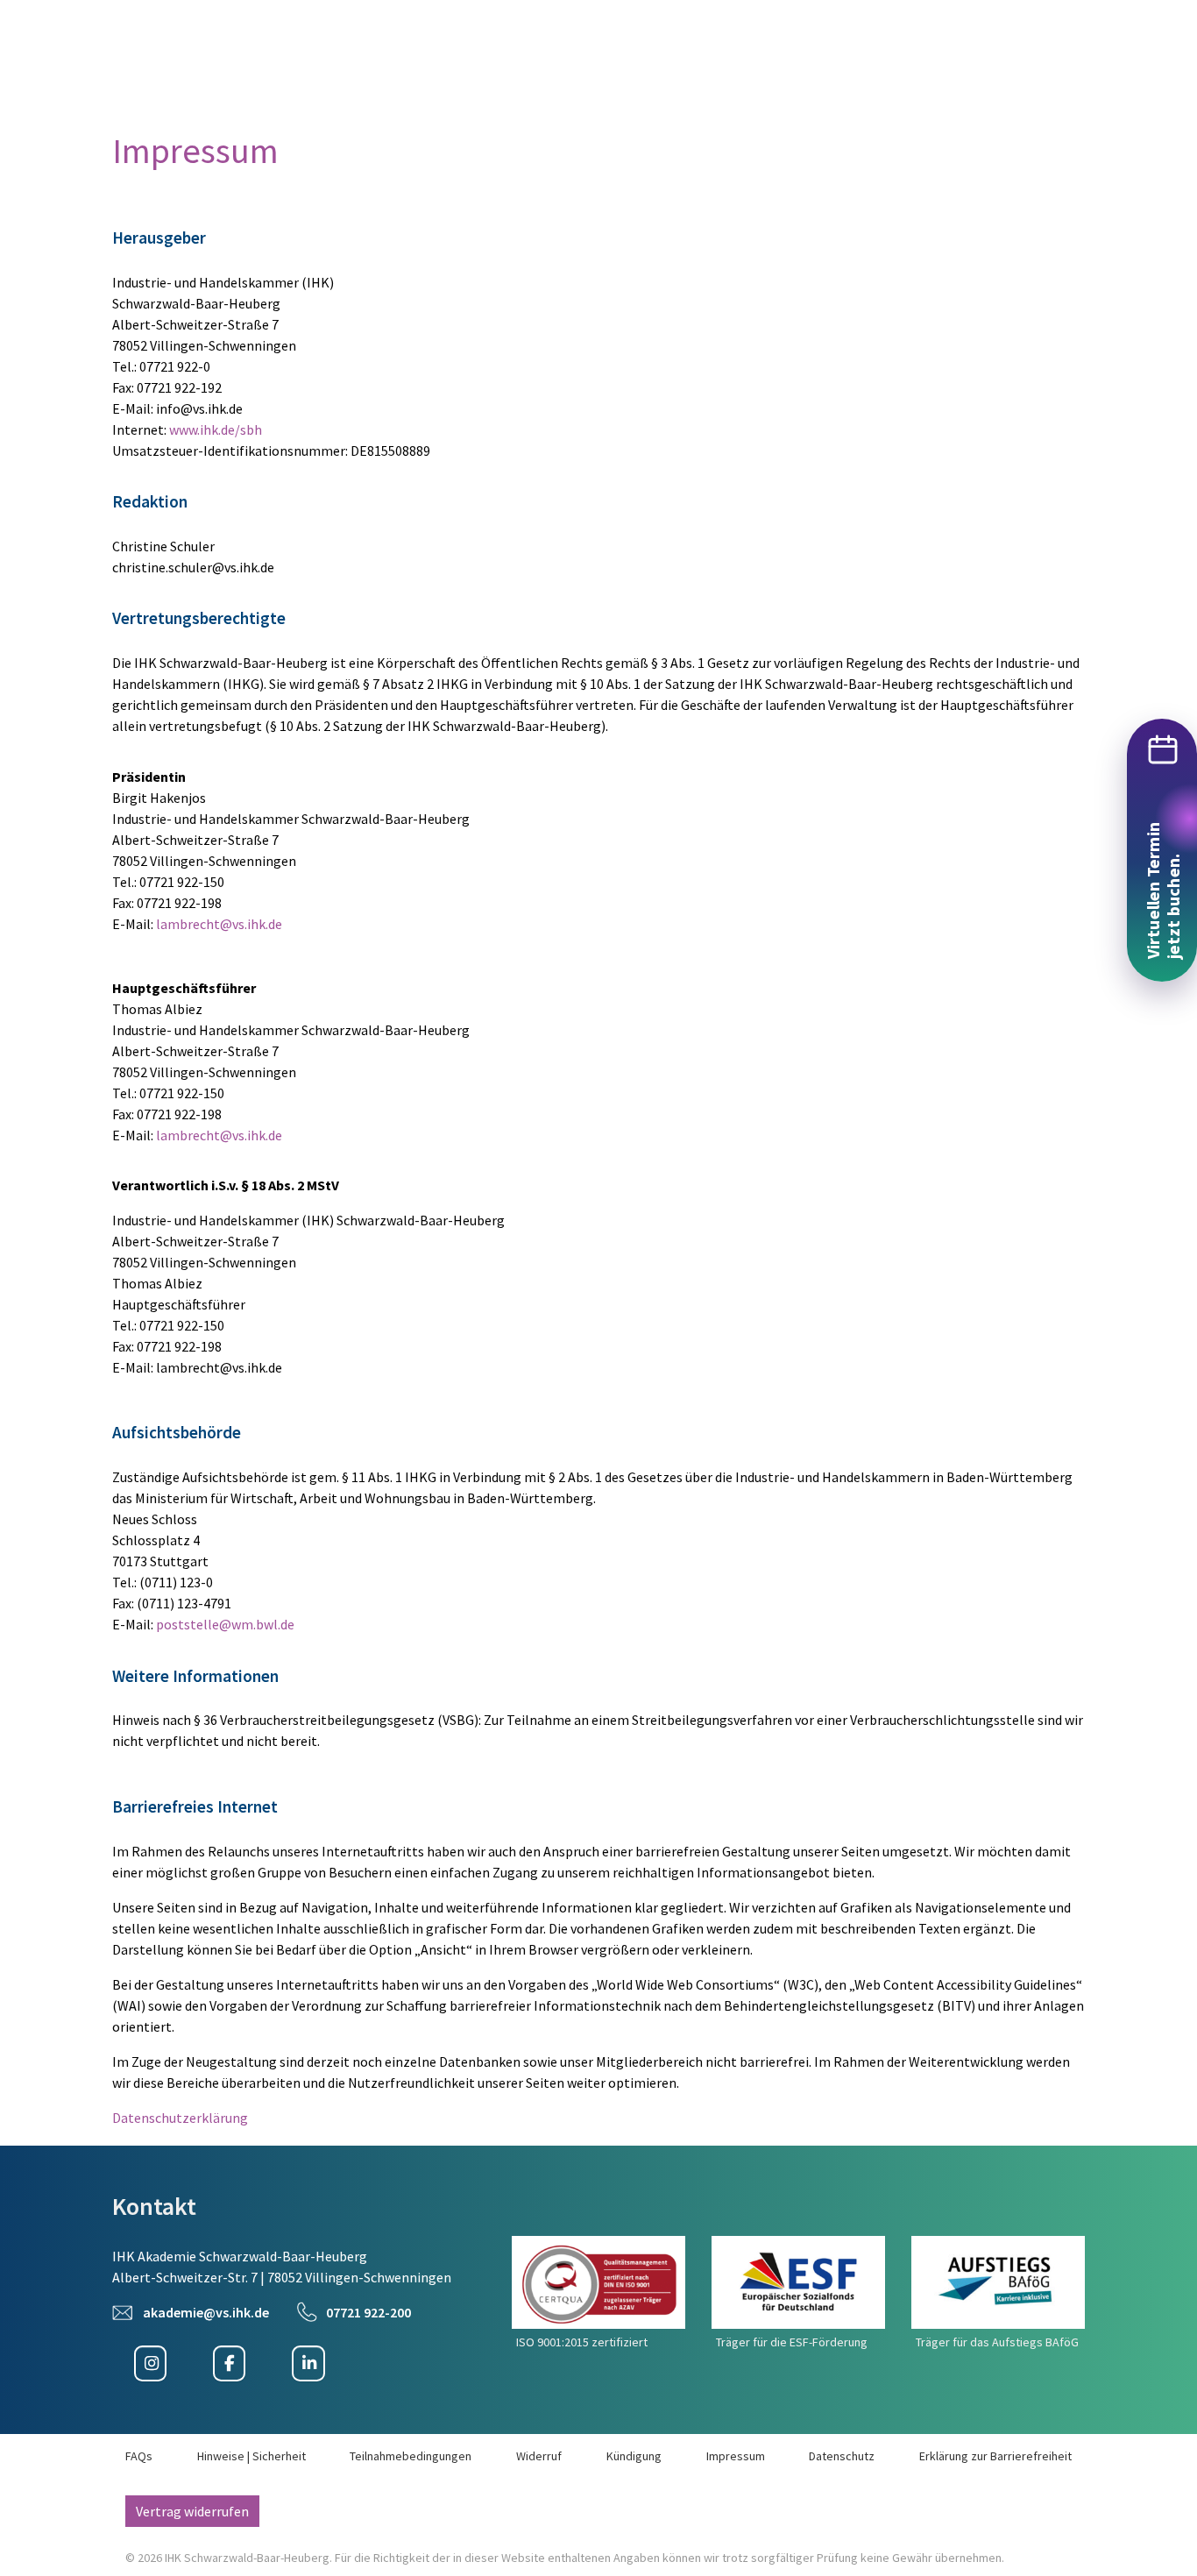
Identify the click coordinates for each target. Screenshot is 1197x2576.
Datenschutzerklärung (180, 2118)
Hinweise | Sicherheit (251, 2456)
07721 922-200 (368, 2312)
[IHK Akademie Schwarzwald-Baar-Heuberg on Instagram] (150, 2364)
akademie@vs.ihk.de (206, 2312)
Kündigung (634, 2456)
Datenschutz (842, 2456)
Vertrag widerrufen (192, 2511)
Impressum (736, 2456)
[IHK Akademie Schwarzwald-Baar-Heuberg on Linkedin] (308, 2364)
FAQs (139, 2456)
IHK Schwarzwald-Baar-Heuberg (247, 2558)
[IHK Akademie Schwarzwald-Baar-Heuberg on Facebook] (229, 2364)
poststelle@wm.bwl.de (225, 1624)
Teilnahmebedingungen (411, 2456)
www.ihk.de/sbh (216, 429)
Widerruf (539, 2456)
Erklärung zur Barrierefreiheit (995, 2456)
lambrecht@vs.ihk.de (219, 924)
